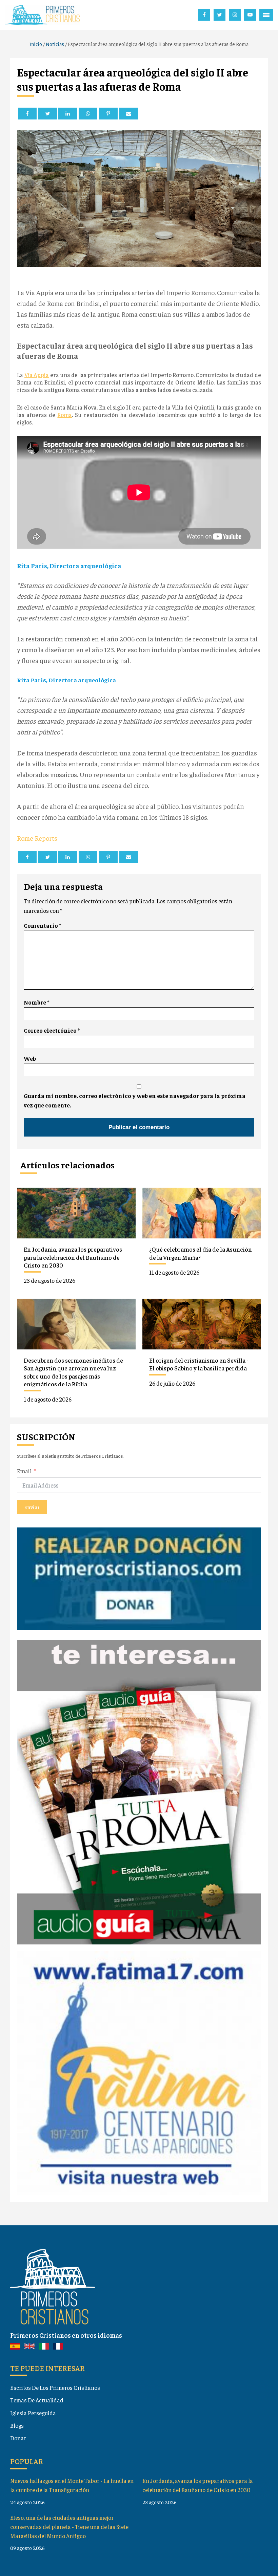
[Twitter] (48, 114)
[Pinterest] (108, 114)
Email (24, 1471)
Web (30, 1058)
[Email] (129, 114)
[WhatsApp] (88, 114)
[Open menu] (266, 15)
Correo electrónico (52, 1030)
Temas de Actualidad (37, 2400)
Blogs (17, 2425)
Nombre (37, 1002)
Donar (18, 2438)
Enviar (32, 1507)
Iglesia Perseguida (33, 2413)
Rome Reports (37, 838)
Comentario (43, 925)
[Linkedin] (68, 114)
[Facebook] (27, 114)
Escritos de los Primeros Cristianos (55, 2387)
